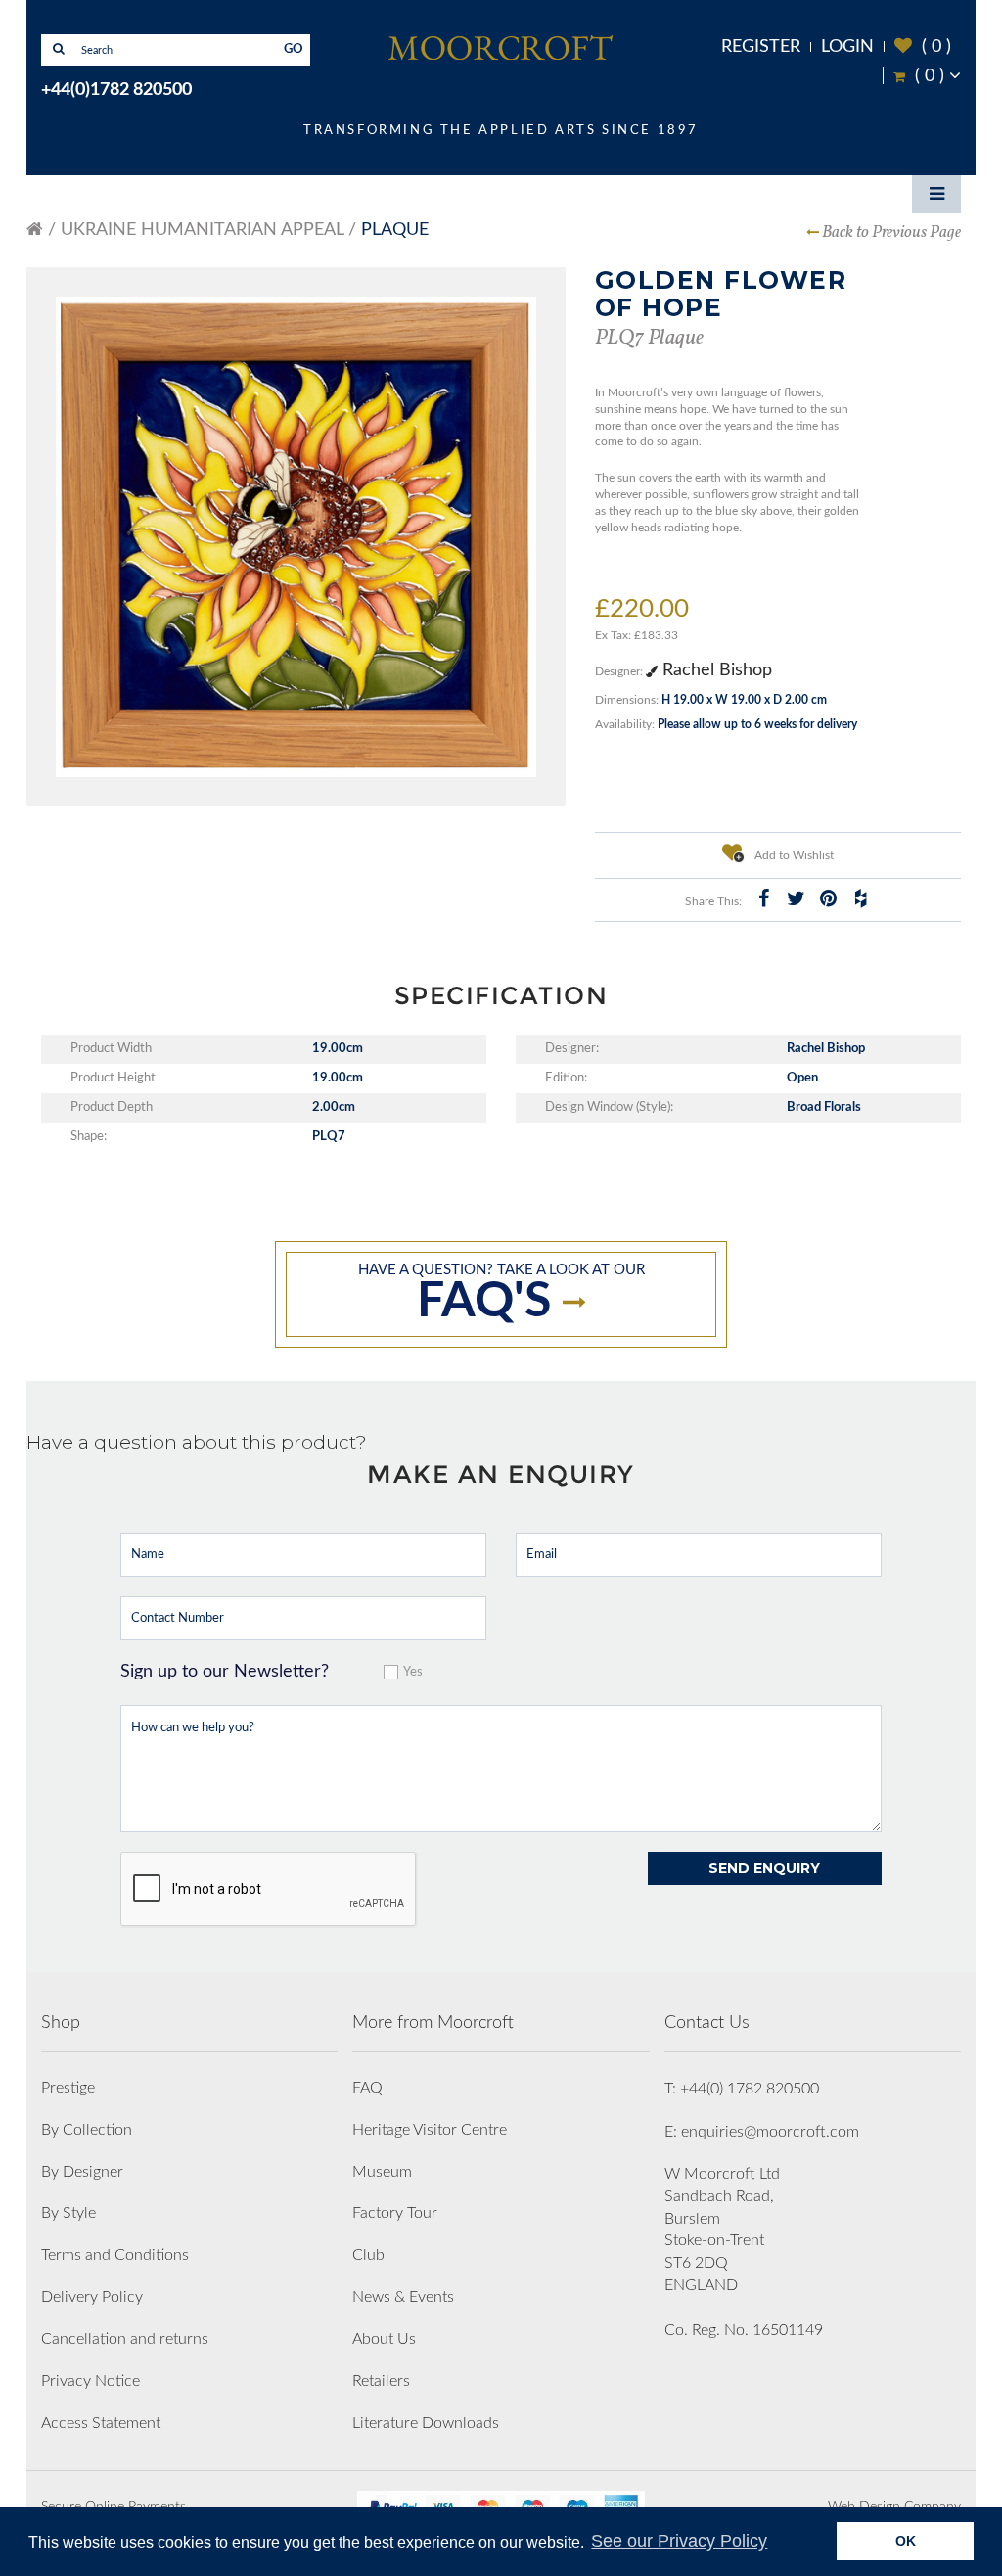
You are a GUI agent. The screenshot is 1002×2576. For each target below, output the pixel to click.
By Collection (87, 2130)
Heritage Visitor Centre (430, 2130)
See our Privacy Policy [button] (679, 2541)
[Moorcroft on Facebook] (764, 898)
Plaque (395, 230)
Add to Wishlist (793, 855)
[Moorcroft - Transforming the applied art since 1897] (501, 47)
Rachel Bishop (715, 670)
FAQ (367, 2088)
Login (847, 47)
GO (294, 49)
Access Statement (101, 2423)
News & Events (403, 2297)
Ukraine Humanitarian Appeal (202, 230)
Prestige (68, 2088)
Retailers (381, 2381)
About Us (384, 2339)
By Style (68, 2213)
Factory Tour (395, 2213)
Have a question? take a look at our (501, 1294)
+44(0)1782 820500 (116, 90)
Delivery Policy (92, 2297)
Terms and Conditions (115, 2255)
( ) (923, 46)
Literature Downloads (426, 2423)
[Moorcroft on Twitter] (797, 898)
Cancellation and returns (125, 2339)
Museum (382, 2172)
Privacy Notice (91, 2381)
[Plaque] (296, 537)
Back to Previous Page (891, 232)
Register (761, 47)
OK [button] (906, 2541)
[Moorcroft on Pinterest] (829, 898)
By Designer (82, 2172)
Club (368, 2255)
